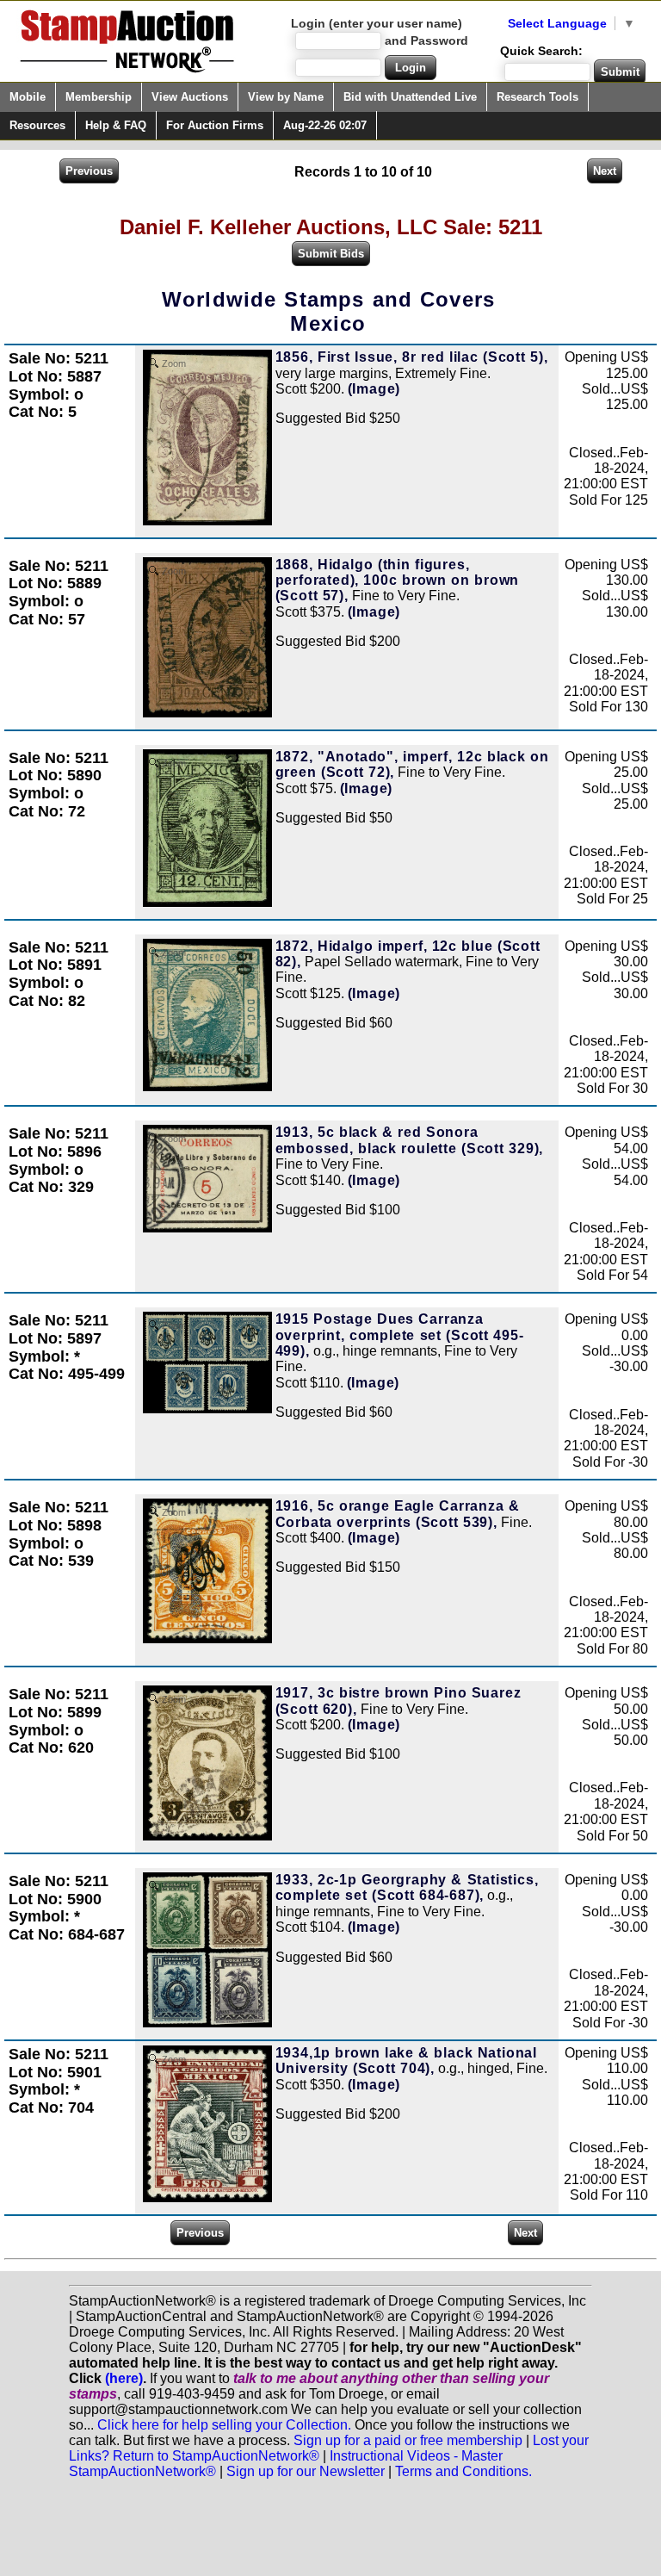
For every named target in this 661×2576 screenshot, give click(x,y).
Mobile (28, 97)
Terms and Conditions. (463, 2471)
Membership (99, 97)
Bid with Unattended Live (410, 97)
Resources (37, 125)
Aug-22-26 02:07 (325, 125)
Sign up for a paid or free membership (408, 2440)
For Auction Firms (215, 125)
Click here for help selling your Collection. (224, 2425)
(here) (124, 2378)
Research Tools (537, 97)
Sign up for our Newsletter (306, 2471)
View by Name (286, 97)
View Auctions (190, 97)
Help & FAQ (116, 125)
